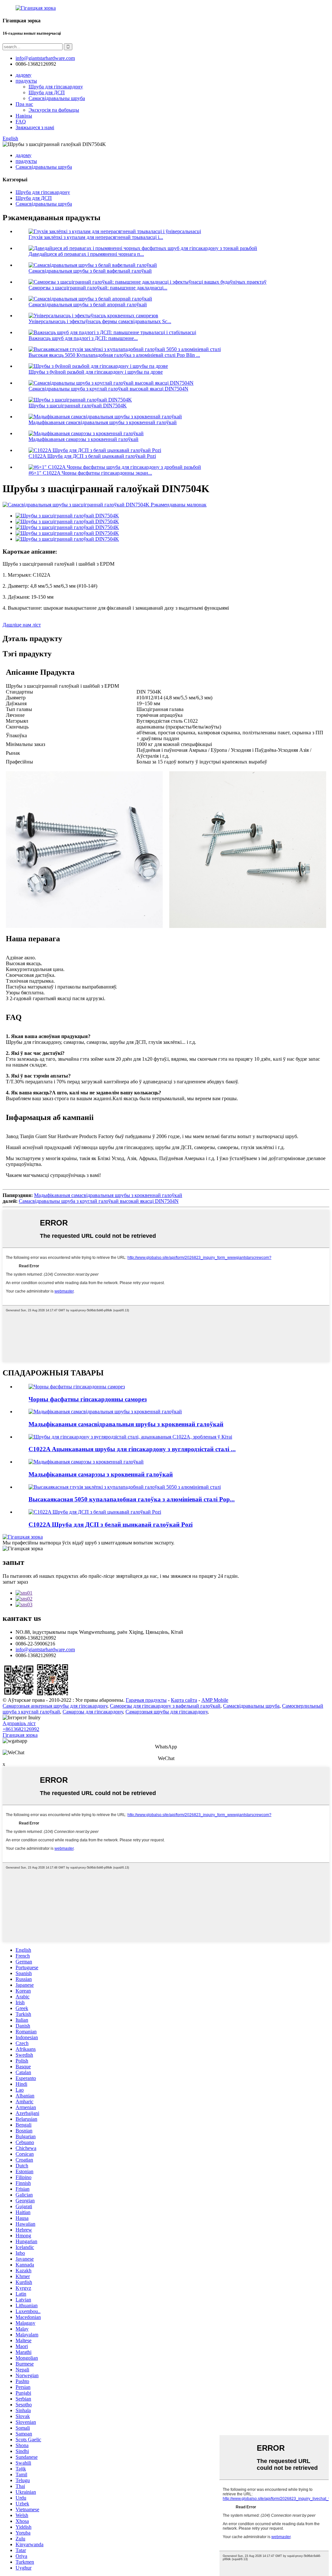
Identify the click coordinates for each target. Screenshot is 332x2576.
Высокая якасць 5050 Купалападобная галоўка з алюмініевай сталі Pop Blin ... (114, 355)
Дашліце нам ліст (22, 625)
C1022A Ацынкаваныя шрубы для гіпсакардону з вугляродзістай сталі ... (132, 1449)
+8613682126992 (21, 1729)
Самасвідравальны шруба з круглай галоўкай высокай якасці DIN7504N (108, 389)
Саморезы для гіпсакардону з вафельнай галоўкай (165, 1706)
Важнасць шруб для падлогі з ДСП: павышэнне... (83, 338)
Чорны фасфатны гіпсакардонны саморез (88, 1399)
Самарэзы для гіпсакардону (93, 1712)
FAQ (21, 122)
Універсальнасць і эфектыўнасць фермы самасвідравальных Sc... (100, 321)
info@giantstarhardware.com (45, 1650)
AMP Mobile (215, 1700)
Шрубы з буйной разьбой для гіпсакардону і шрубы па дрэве (96, 372)
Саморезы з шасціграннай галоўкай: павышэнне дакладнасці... (98, 288)
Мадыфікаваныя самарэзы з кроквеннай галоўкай (83, 439)
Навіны (24, 116)
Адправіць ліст (19, 1723)
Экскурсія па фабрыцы (54, 110)
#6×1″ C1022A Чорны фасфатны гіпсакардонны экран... (90, 473)
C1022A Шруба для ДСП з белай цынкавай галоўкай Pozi (92, 456)
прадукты (26, 81)
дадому (24, 75)
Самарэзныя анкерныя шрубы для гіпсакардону (55, 1706)
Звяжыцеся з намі (35, 127)
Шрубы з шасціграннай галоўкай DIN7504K (78, 406)
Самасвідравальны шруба (57, 98)
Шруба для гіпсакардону (56, 87)
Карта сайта (184, 1700)
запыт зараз (15, 1582)
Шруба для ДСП (47, 92)
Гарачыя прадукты (146, 1700)
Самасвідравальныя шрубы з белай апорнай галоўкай (88, 305)
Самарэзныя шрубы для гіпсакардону (166, 1712)
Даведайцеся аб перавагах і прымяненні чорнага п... (86, 254)
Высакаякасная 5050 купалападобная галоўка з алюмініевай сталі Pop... (132, 1499)
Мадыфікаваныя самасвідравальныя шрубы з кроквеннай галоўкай (103, 422)
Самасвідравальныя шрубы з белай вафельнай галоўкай (90, 271)
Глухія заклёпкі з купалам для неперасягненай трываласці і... (96, 237)
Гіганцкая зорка (20, 1735)
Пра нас (24, 104)
